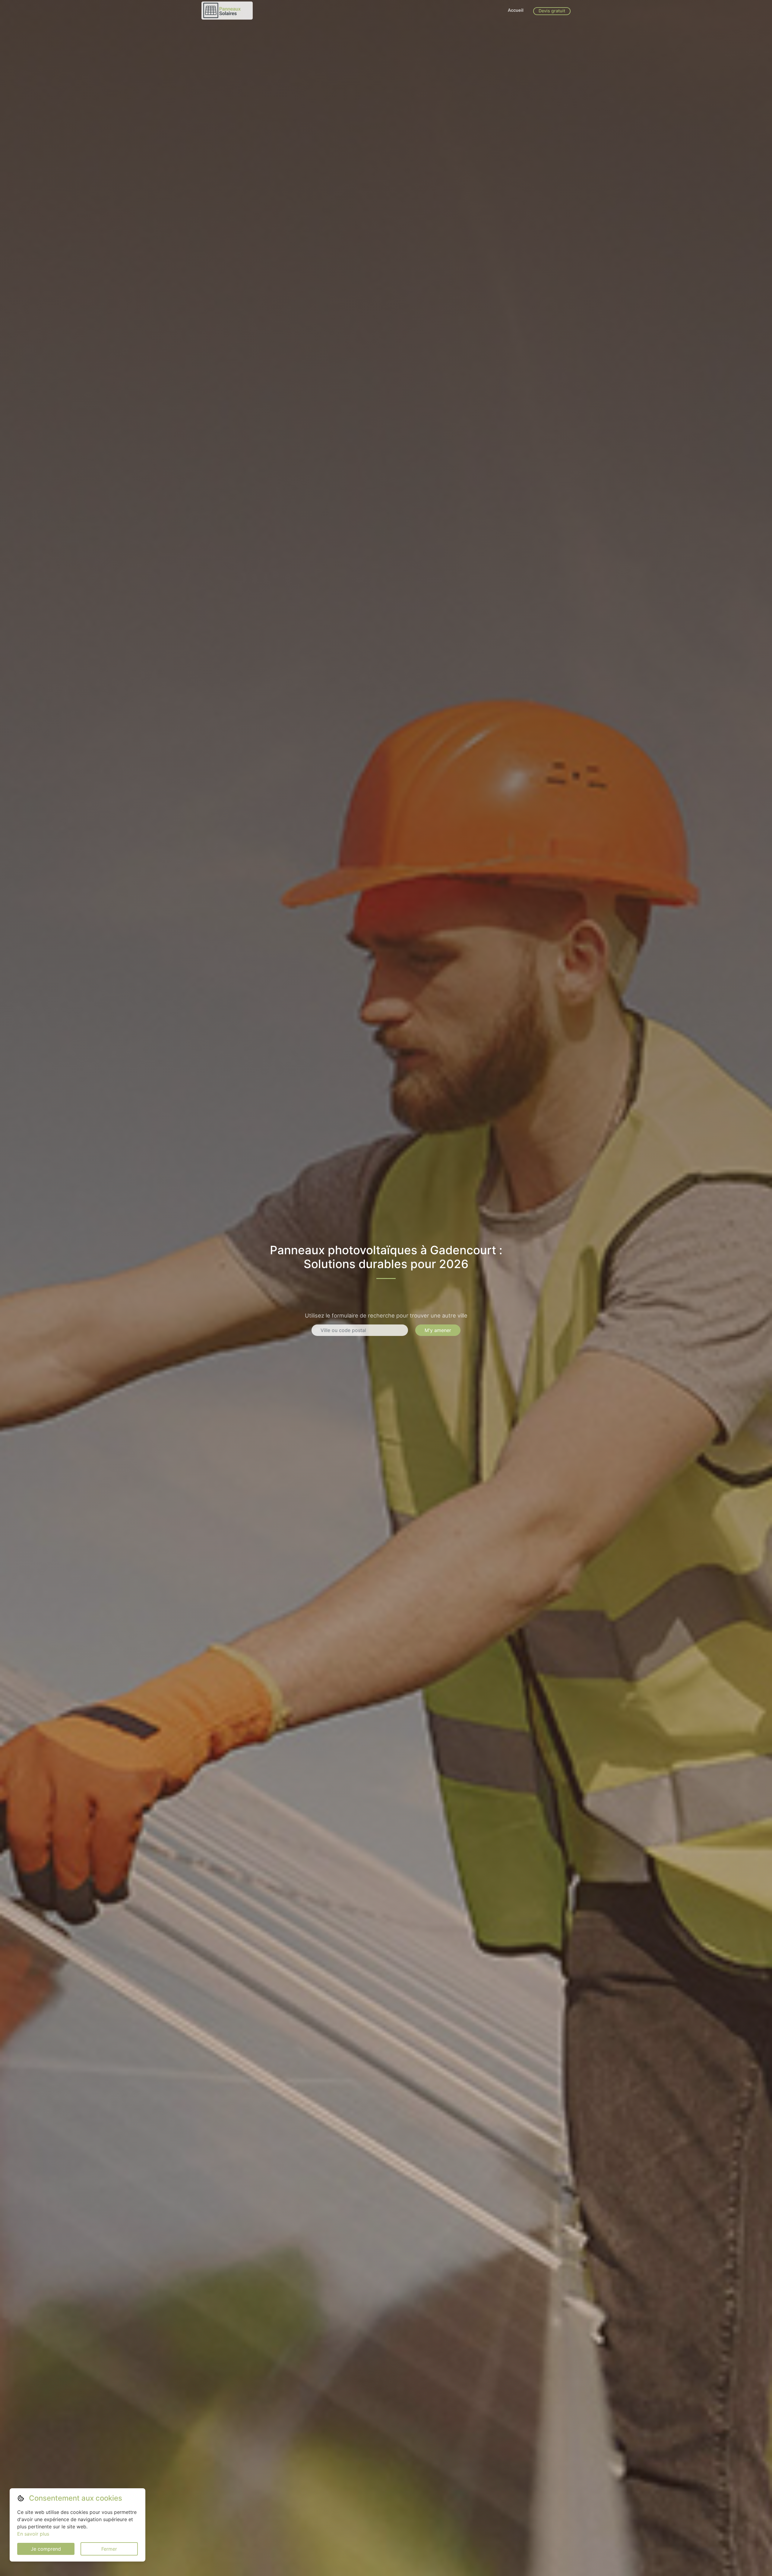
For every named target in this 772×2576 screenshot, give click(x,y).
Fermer (109, 2549)
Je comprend (46, 2549)
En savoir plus (33, 2534)
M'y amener (438, 1330)
